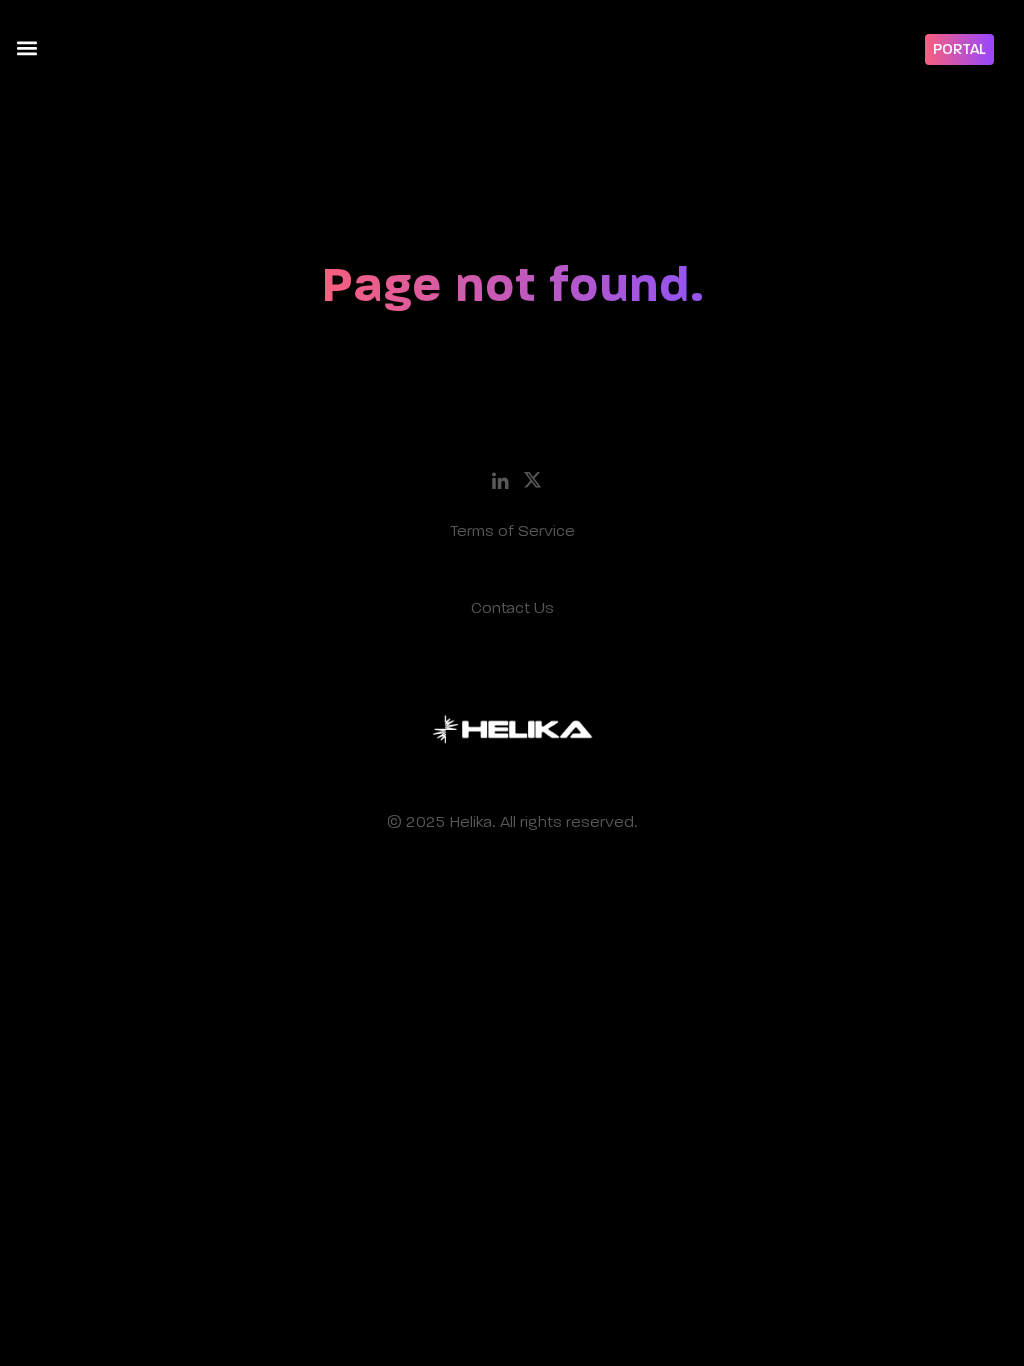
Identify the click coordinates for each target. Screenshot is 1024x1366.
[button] (26, 47)
